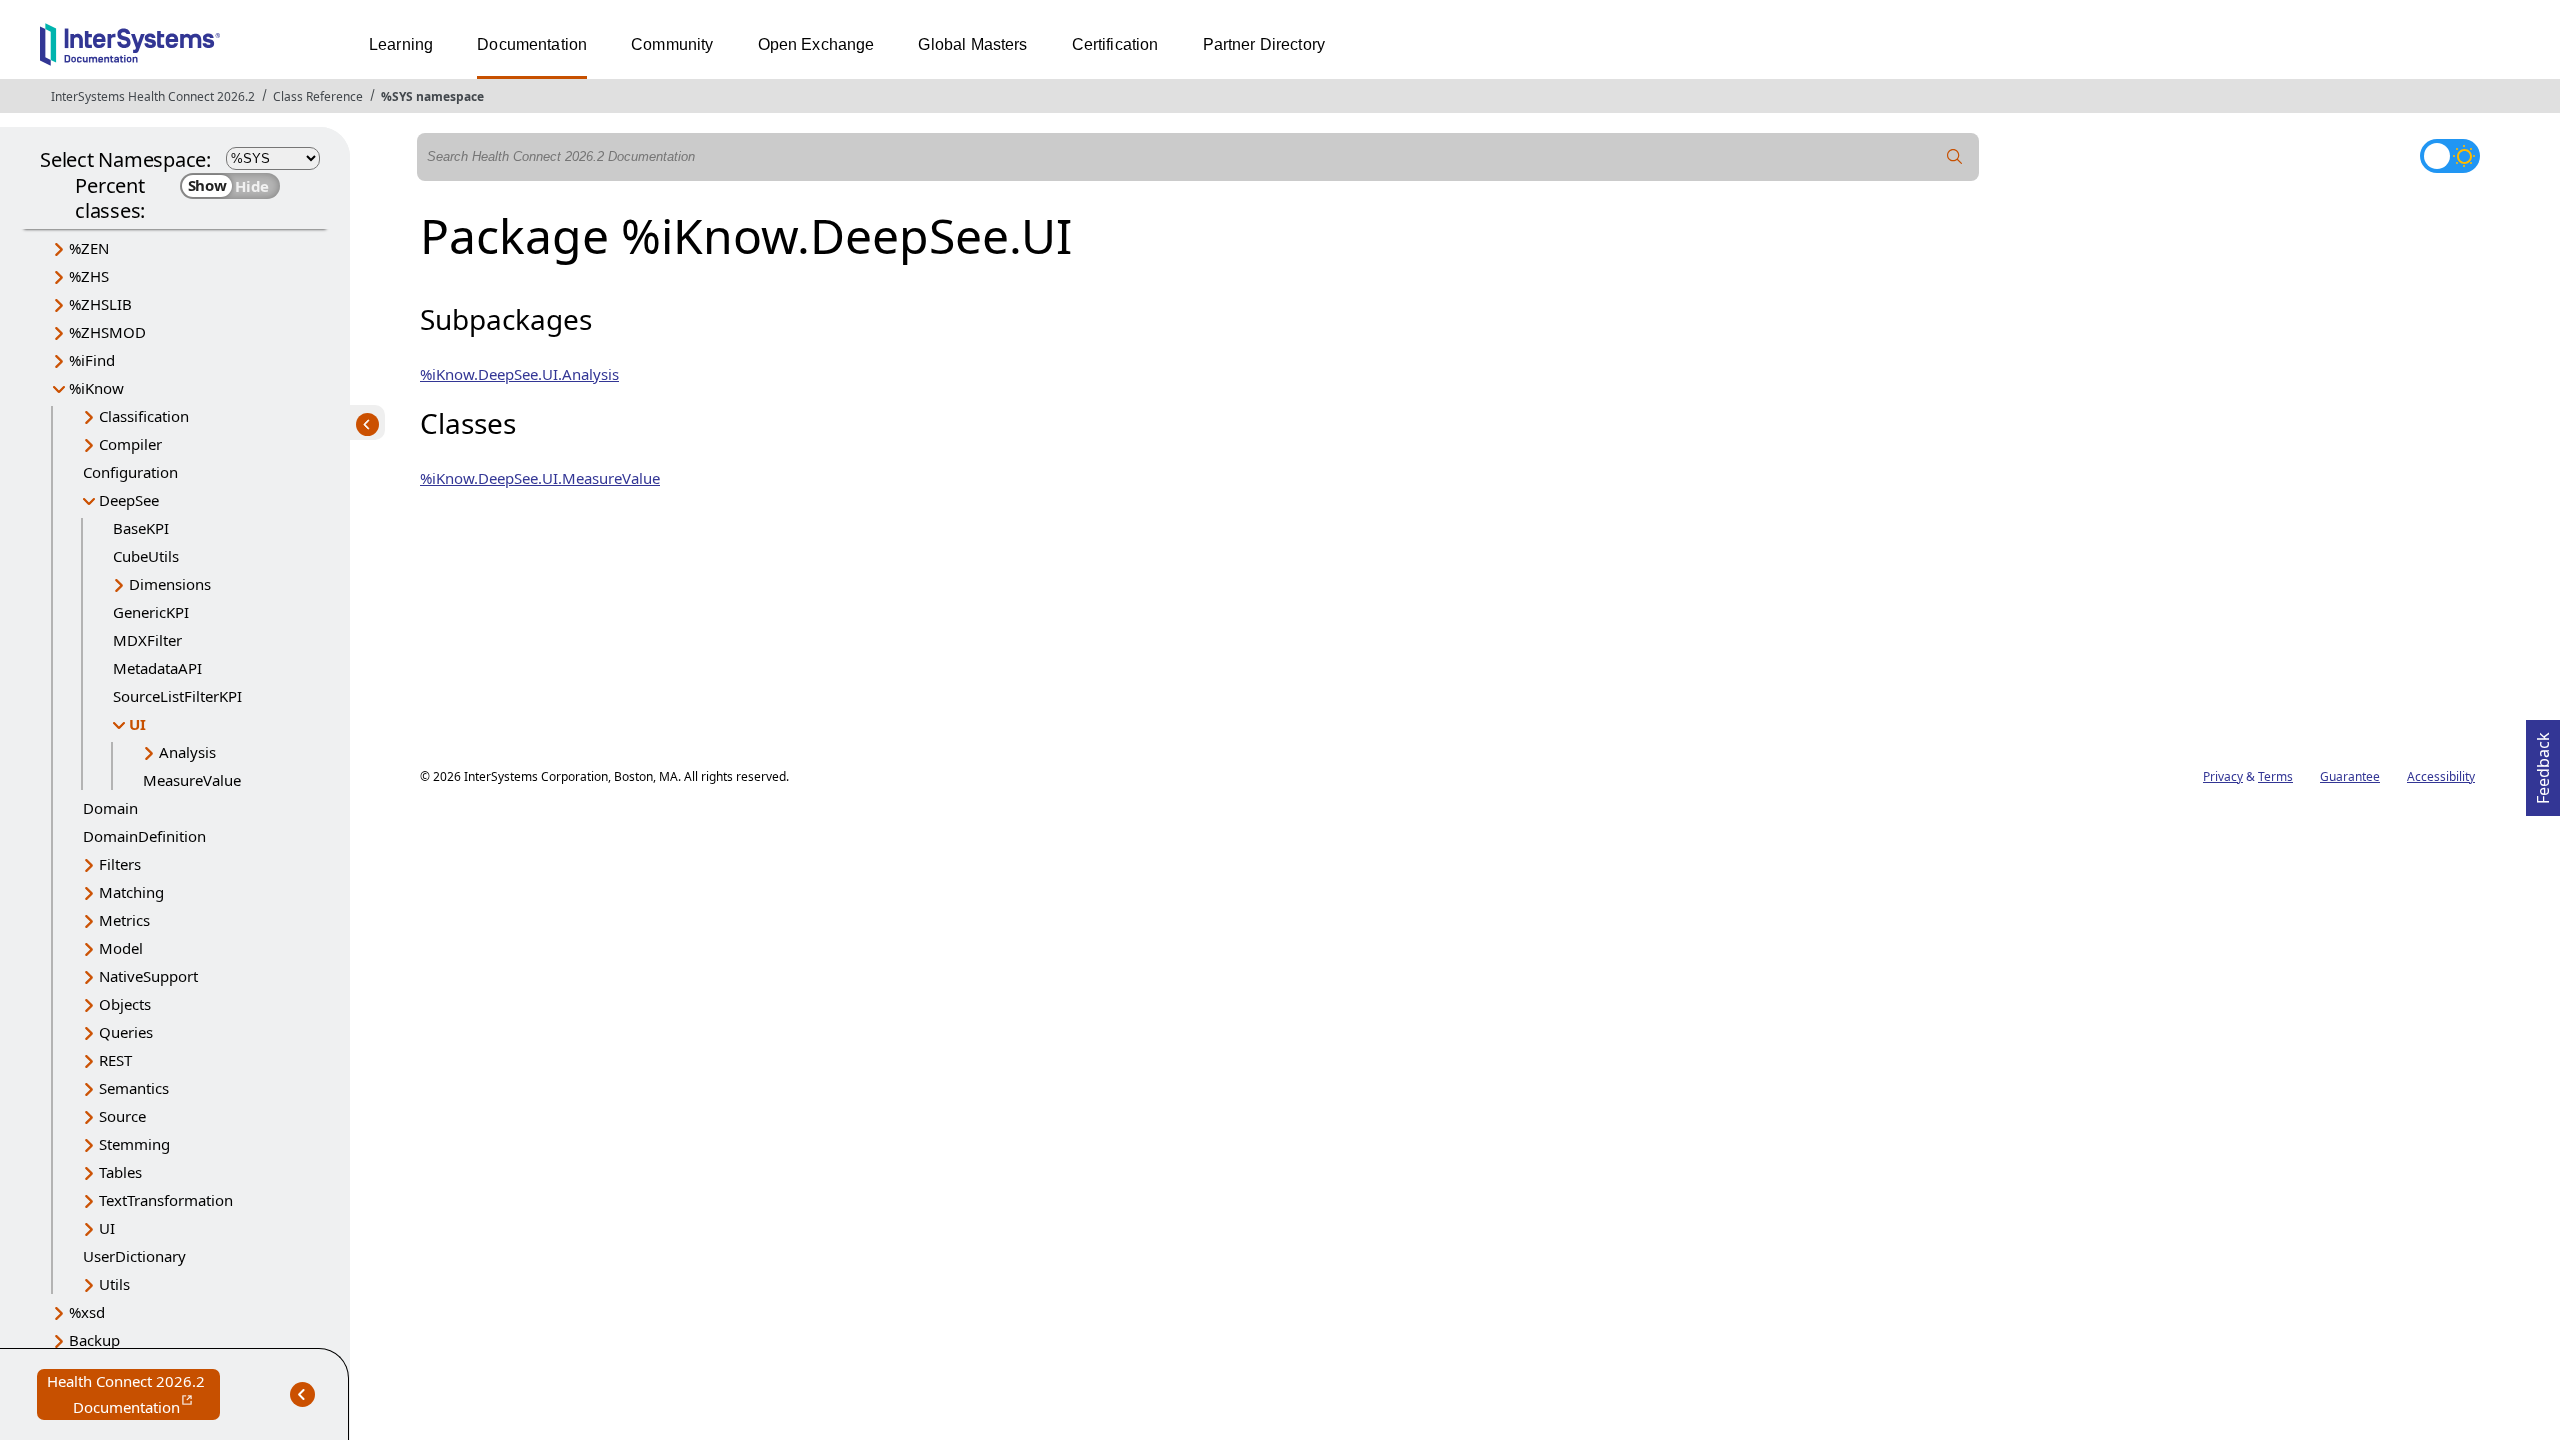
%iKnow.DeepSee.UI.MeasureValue (540, 478)
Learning (401, 44)
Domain (110, 808)
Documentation (532, 44)
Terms (2275, 776)
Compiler (130, 444)
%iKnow (96, 388)
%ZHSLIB (100, 304)
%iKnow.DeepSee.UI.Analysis (519, 374)
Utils (114, 1284)
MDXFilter (147, 640)
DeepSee (129, 500)
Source (122, 1116)
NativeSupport (148, 976)
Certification (1115, 44)
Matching (131, 892)
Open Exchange (816, 44)
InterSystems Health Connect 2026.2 (153, 96)
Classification (144, 416)
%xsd (87, 1312)
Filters (120, 864)
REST (115, 1060)
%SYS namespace (432, 96)
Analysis (187, 752)
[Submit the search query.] (1955, 157)
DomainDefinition (144, 836)
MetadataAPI (157, 668)
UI (137, 724)
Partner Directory (1264, 44)
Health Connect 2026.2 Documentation (133, 1395)
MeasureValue (192, 780)
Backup (94, 1340)
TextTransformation (166, 1200)
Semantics (134, 1088)
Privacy (2223, 776)
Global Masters (972, 44)
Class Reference (318, 96)
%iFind (92, 360)
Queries (126, 1032)
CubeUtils (146, 556)
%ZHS (89, 276)
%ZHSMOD (107, 332)
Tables (120, 1172)
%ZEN (89, 248)
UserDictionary (134, 1256)
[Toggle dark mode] (2450, 156)
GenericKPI (151, 612)
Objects (125, 1004)
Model (121, 948)
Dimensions (170, 584)
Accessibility (2441, 776)
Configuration (130, 472)
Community (672, 44)
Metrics (124, 920)
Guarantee (2350, 776)
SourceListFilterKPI (177, 696)
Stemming (134, 1144)
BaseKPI (141, 528)
